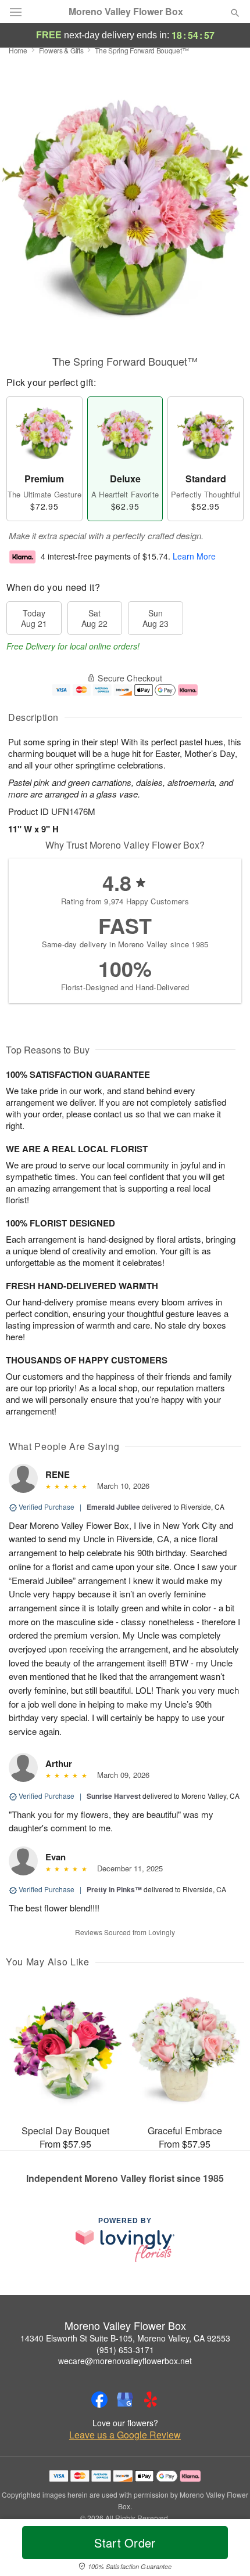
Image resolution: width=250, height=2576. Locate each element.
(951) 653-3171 (125, 2350)
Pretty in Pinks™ (114, 1889)
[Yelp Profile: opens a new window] (151, 2400)
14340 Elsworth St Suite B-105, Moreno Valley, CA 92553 (125, 2338)
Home (18, 50)
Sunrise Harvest (114, 1796)
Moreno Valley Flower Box (126, 12)
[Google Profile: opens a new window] (125, 2400)
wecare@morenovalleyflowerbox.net (125, 2361)
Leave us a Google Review (125, 2435)
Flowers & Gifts (61, 50)
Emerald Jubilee (113, 1507)
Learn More (194, 556)
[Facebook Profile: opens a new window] (99, 2400)
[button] (225, 2550)
